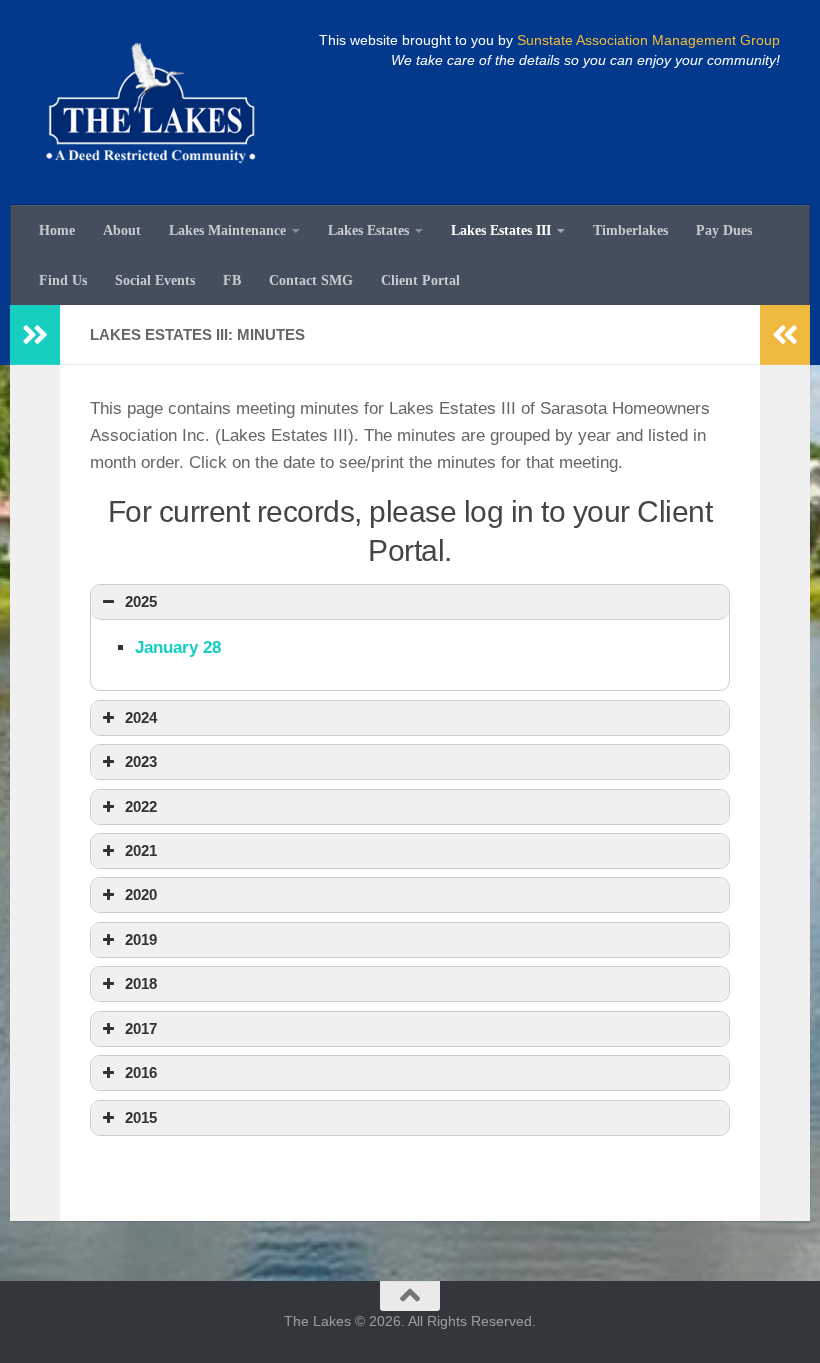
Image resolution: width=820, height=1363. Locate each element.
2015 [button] (141, 1117)
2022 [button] (141, 806)
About (122, 230)
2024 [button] (141, 717)
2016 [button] (141, 1072)
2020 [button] (141, 894)
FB (232, 280)
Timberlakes (630, 230)
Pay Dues (724, 230)
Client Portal (420, 280)
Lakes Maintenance (227, 230)
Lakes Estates (368, 230)
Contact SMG (311, 280)
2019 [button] (141, 939)
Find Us (63, 280)
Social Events (155, 280)
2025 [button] (141, 601)
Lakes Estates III (501, 230)
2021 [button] (141, 850)
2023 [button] (141, 761)
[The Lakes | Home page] (150, 102)
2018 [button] (141, 983)
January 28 (178, 647)
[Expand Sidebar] (35, 335)
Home (57, 230)
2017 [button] (141, 1028)
